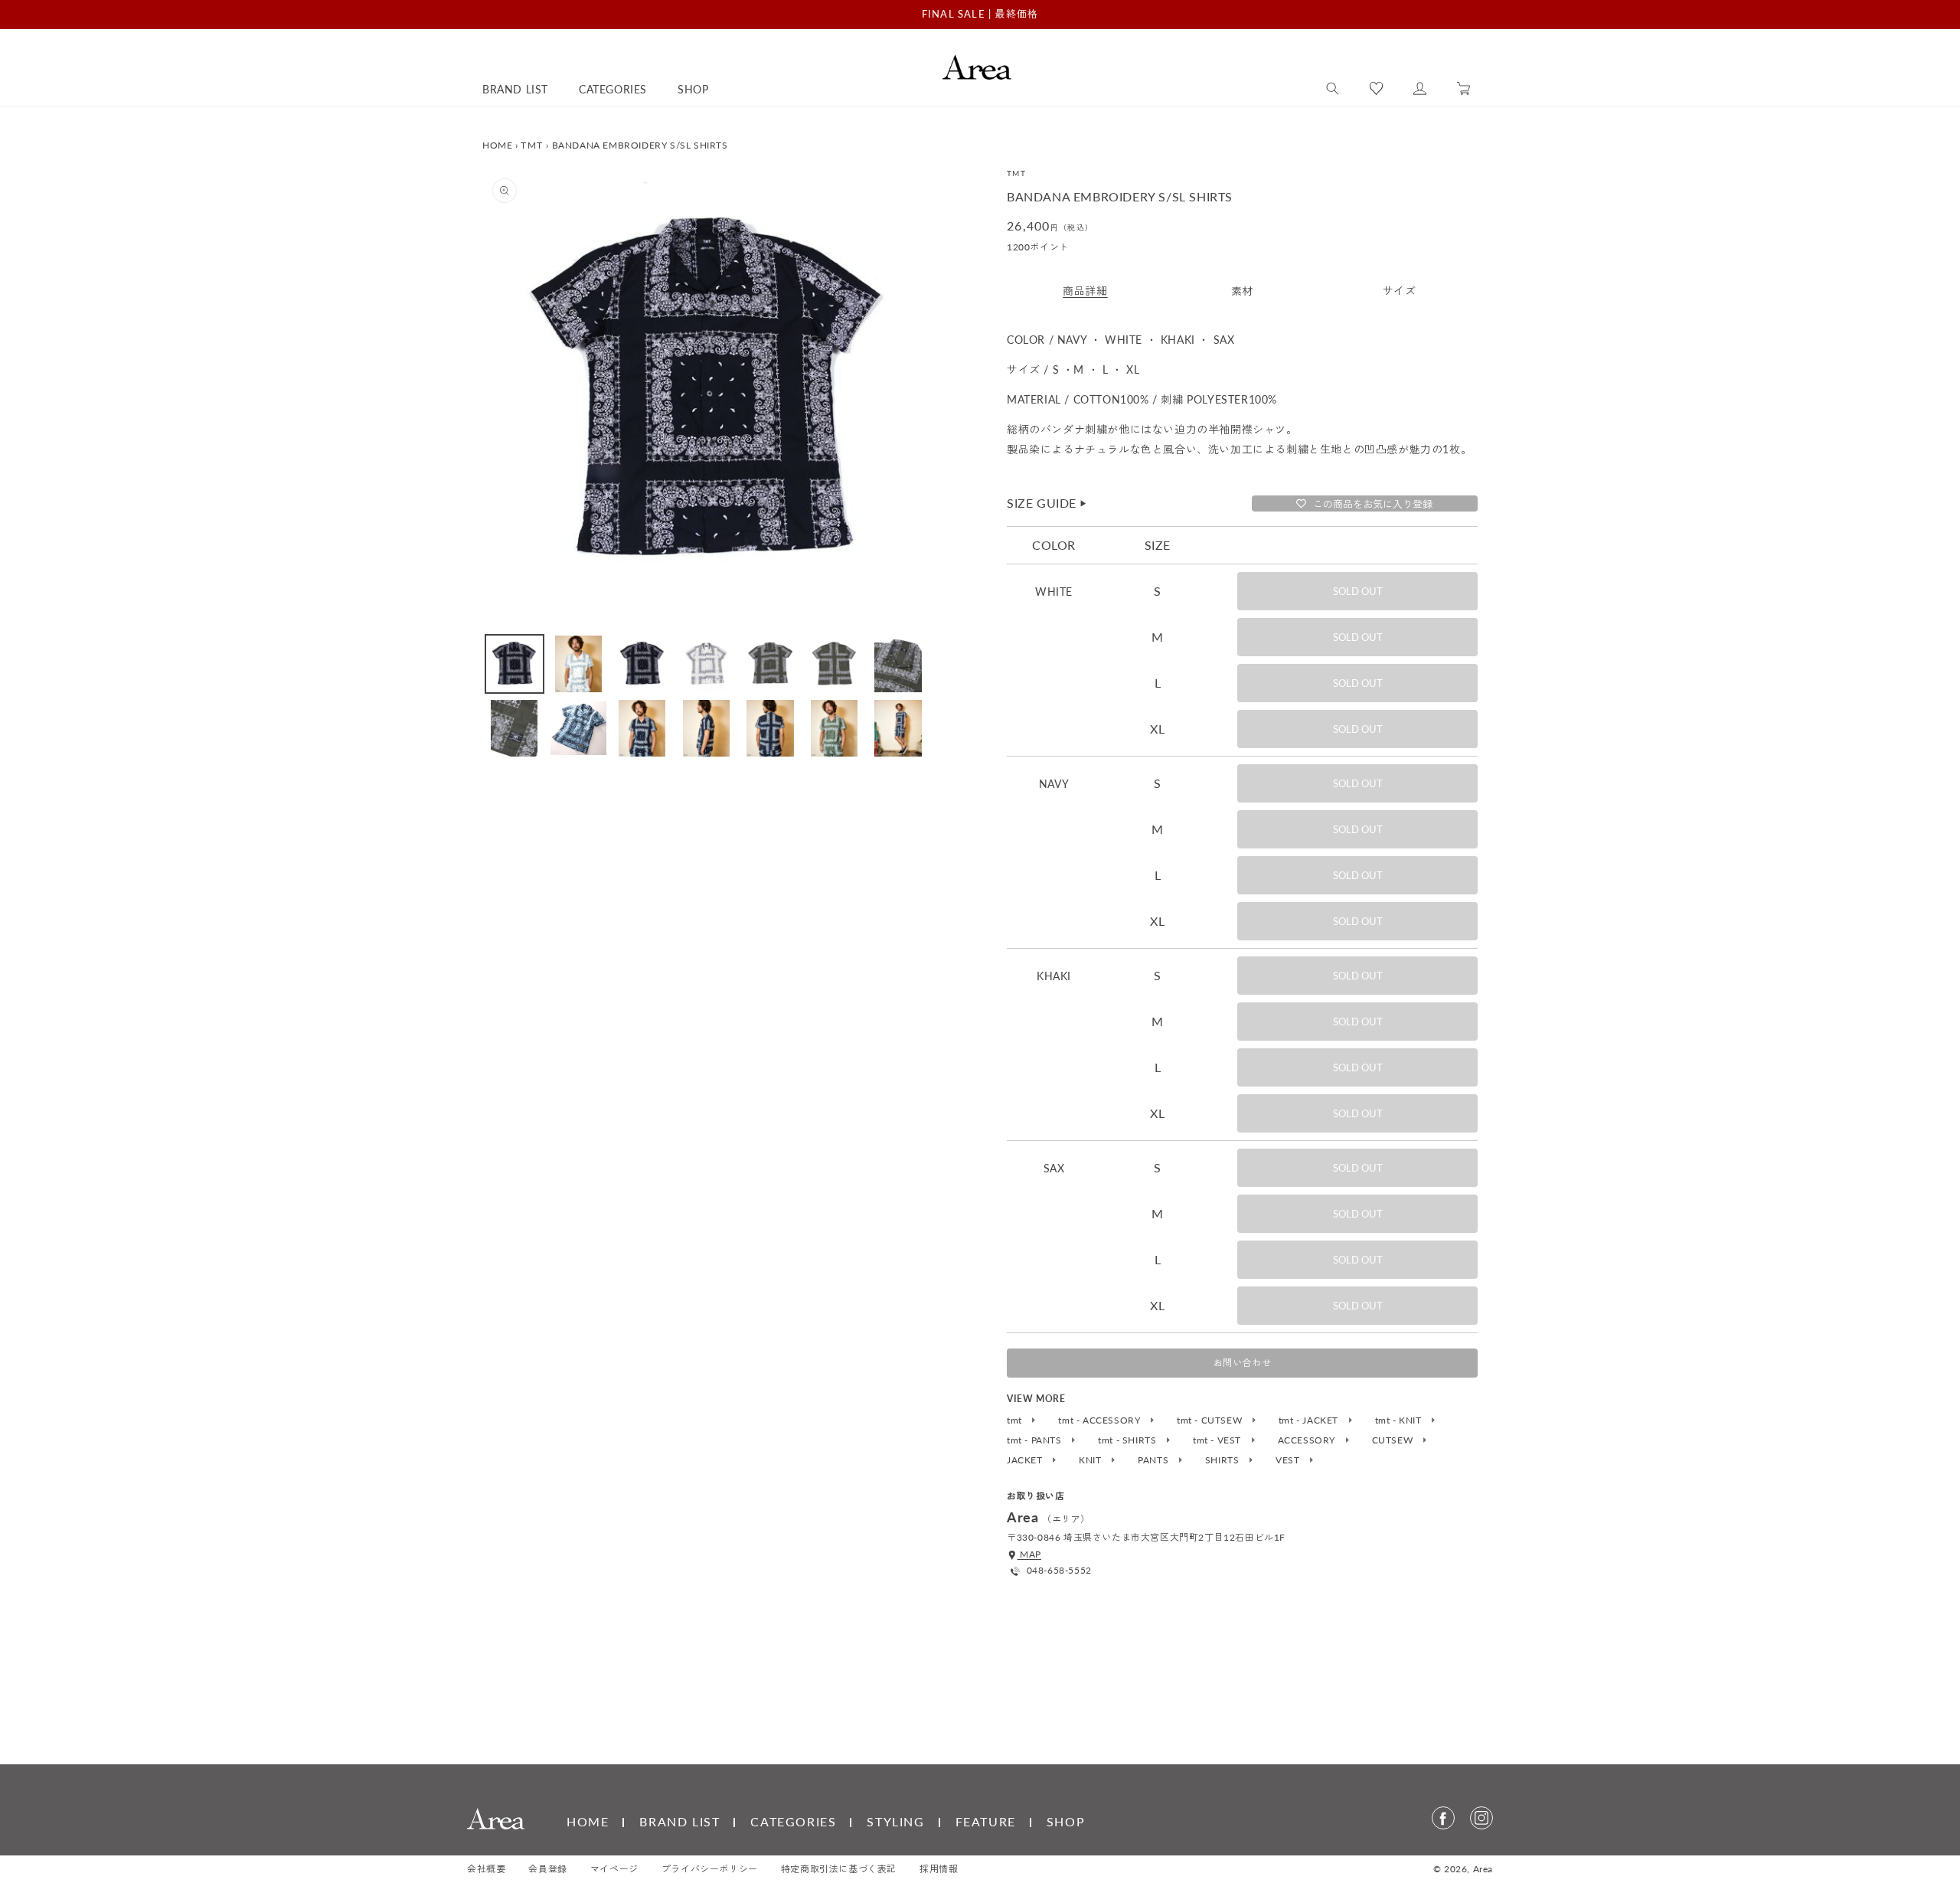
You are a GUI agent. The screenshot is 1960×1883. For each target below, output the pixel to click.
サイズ (1400, 291)
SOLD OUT (1358, 591)
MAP (1029, 1554)
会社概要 (486, 1869)
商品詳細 (1085, 291)
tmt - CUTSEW (1211, 1420)
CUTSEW (1394, 1440)
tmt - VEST (1218, 1440)
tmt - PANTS (1036, 1440)
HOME (497, 145)
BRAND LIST (679, 1821)
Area (1483, 1869)
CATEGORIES (793, 1821)
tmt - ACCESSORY (1101, 1420)
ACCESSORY (1308, 1440)
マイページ (614, 1869)
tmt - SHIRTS (1129, 1440)
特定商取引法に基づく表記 (839, 1869)
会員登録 (547, 1869)
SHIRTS (1223, 1460)
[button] (1333, 89)
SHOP (1066, 1821)
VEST (1289, 1460)
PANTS (1155, 1460)
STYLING (895, 1821)
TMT (532, 145)
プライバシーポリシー (710, 1869)
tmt (1016, 1420)
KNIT (1091, 1460)
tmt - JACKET (1310, 1420)
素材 (1242, 291)
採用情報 (939, 1869)
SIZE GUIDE (1047, 503)
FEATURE (986, 1821)
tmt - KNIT (1400, 1420)
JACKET (1026, 1460)
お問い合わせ (1243, 1363)
